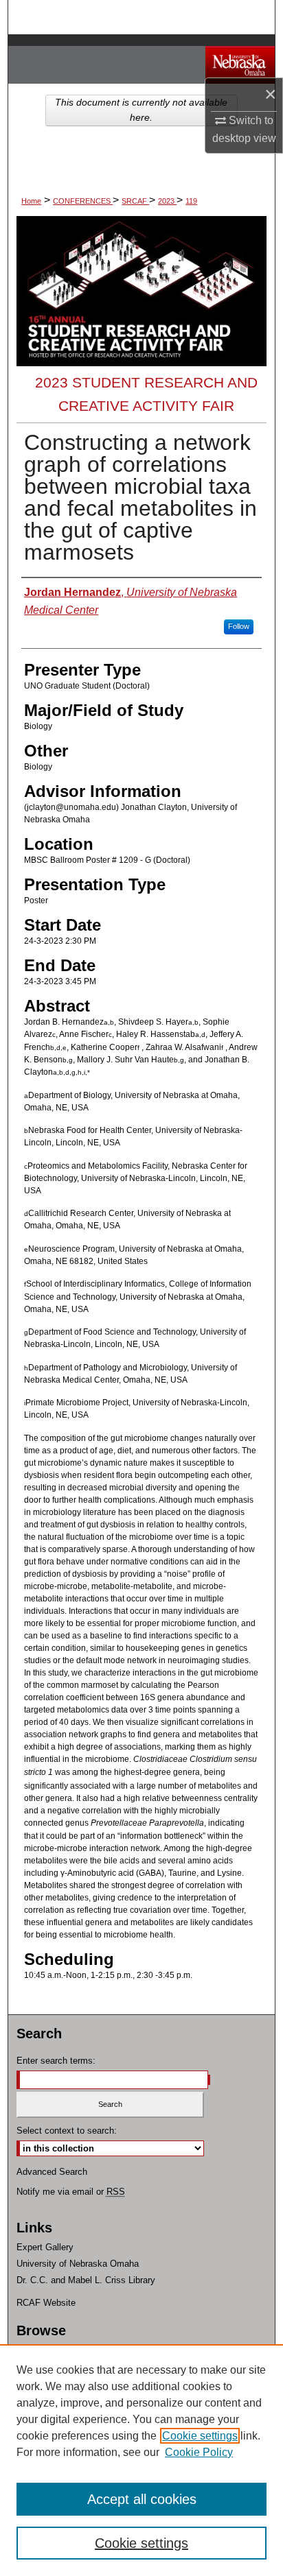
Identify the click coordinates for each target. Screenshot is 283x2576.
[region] (141, 2460)
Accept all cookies (142, 2499)
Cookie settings (200, 2436)
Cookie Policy (199, 2452)
